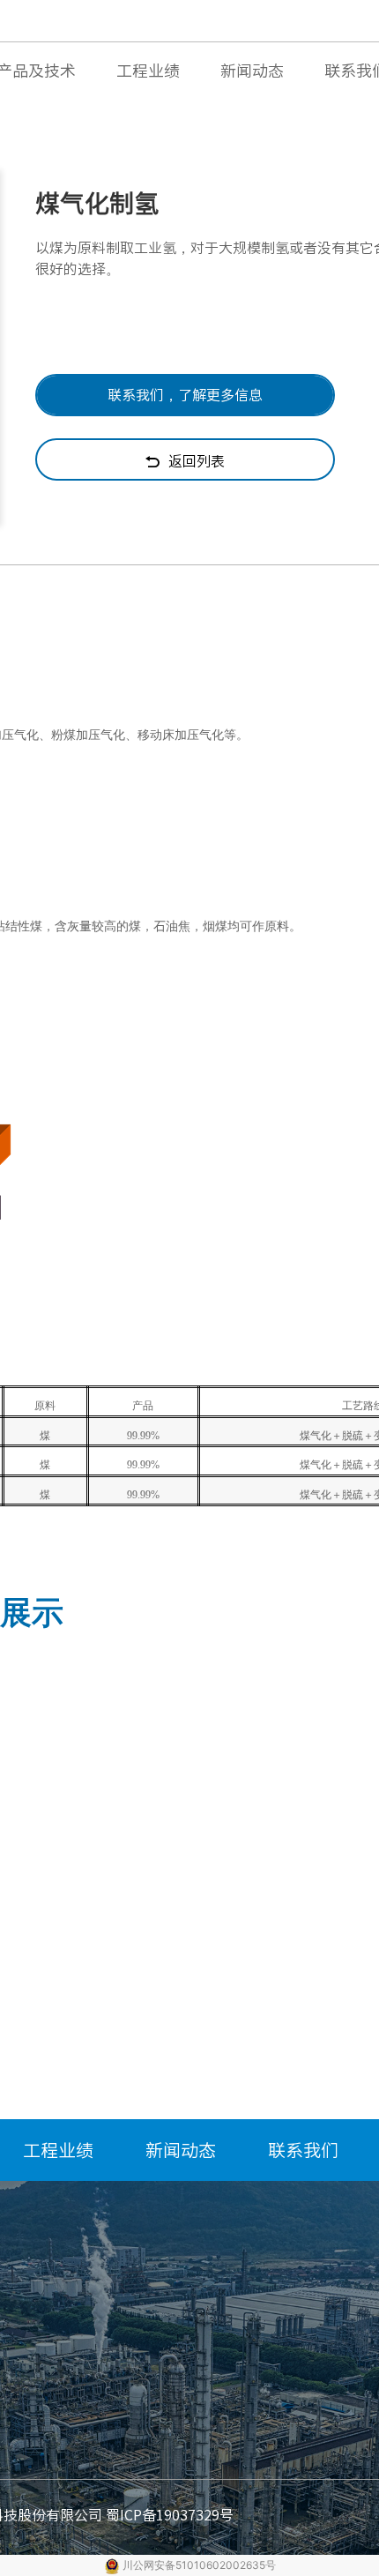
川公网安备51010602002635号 (199, 2565)
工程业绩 (148, 71)
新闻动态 (252, 71)
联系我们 (303, 2150)
